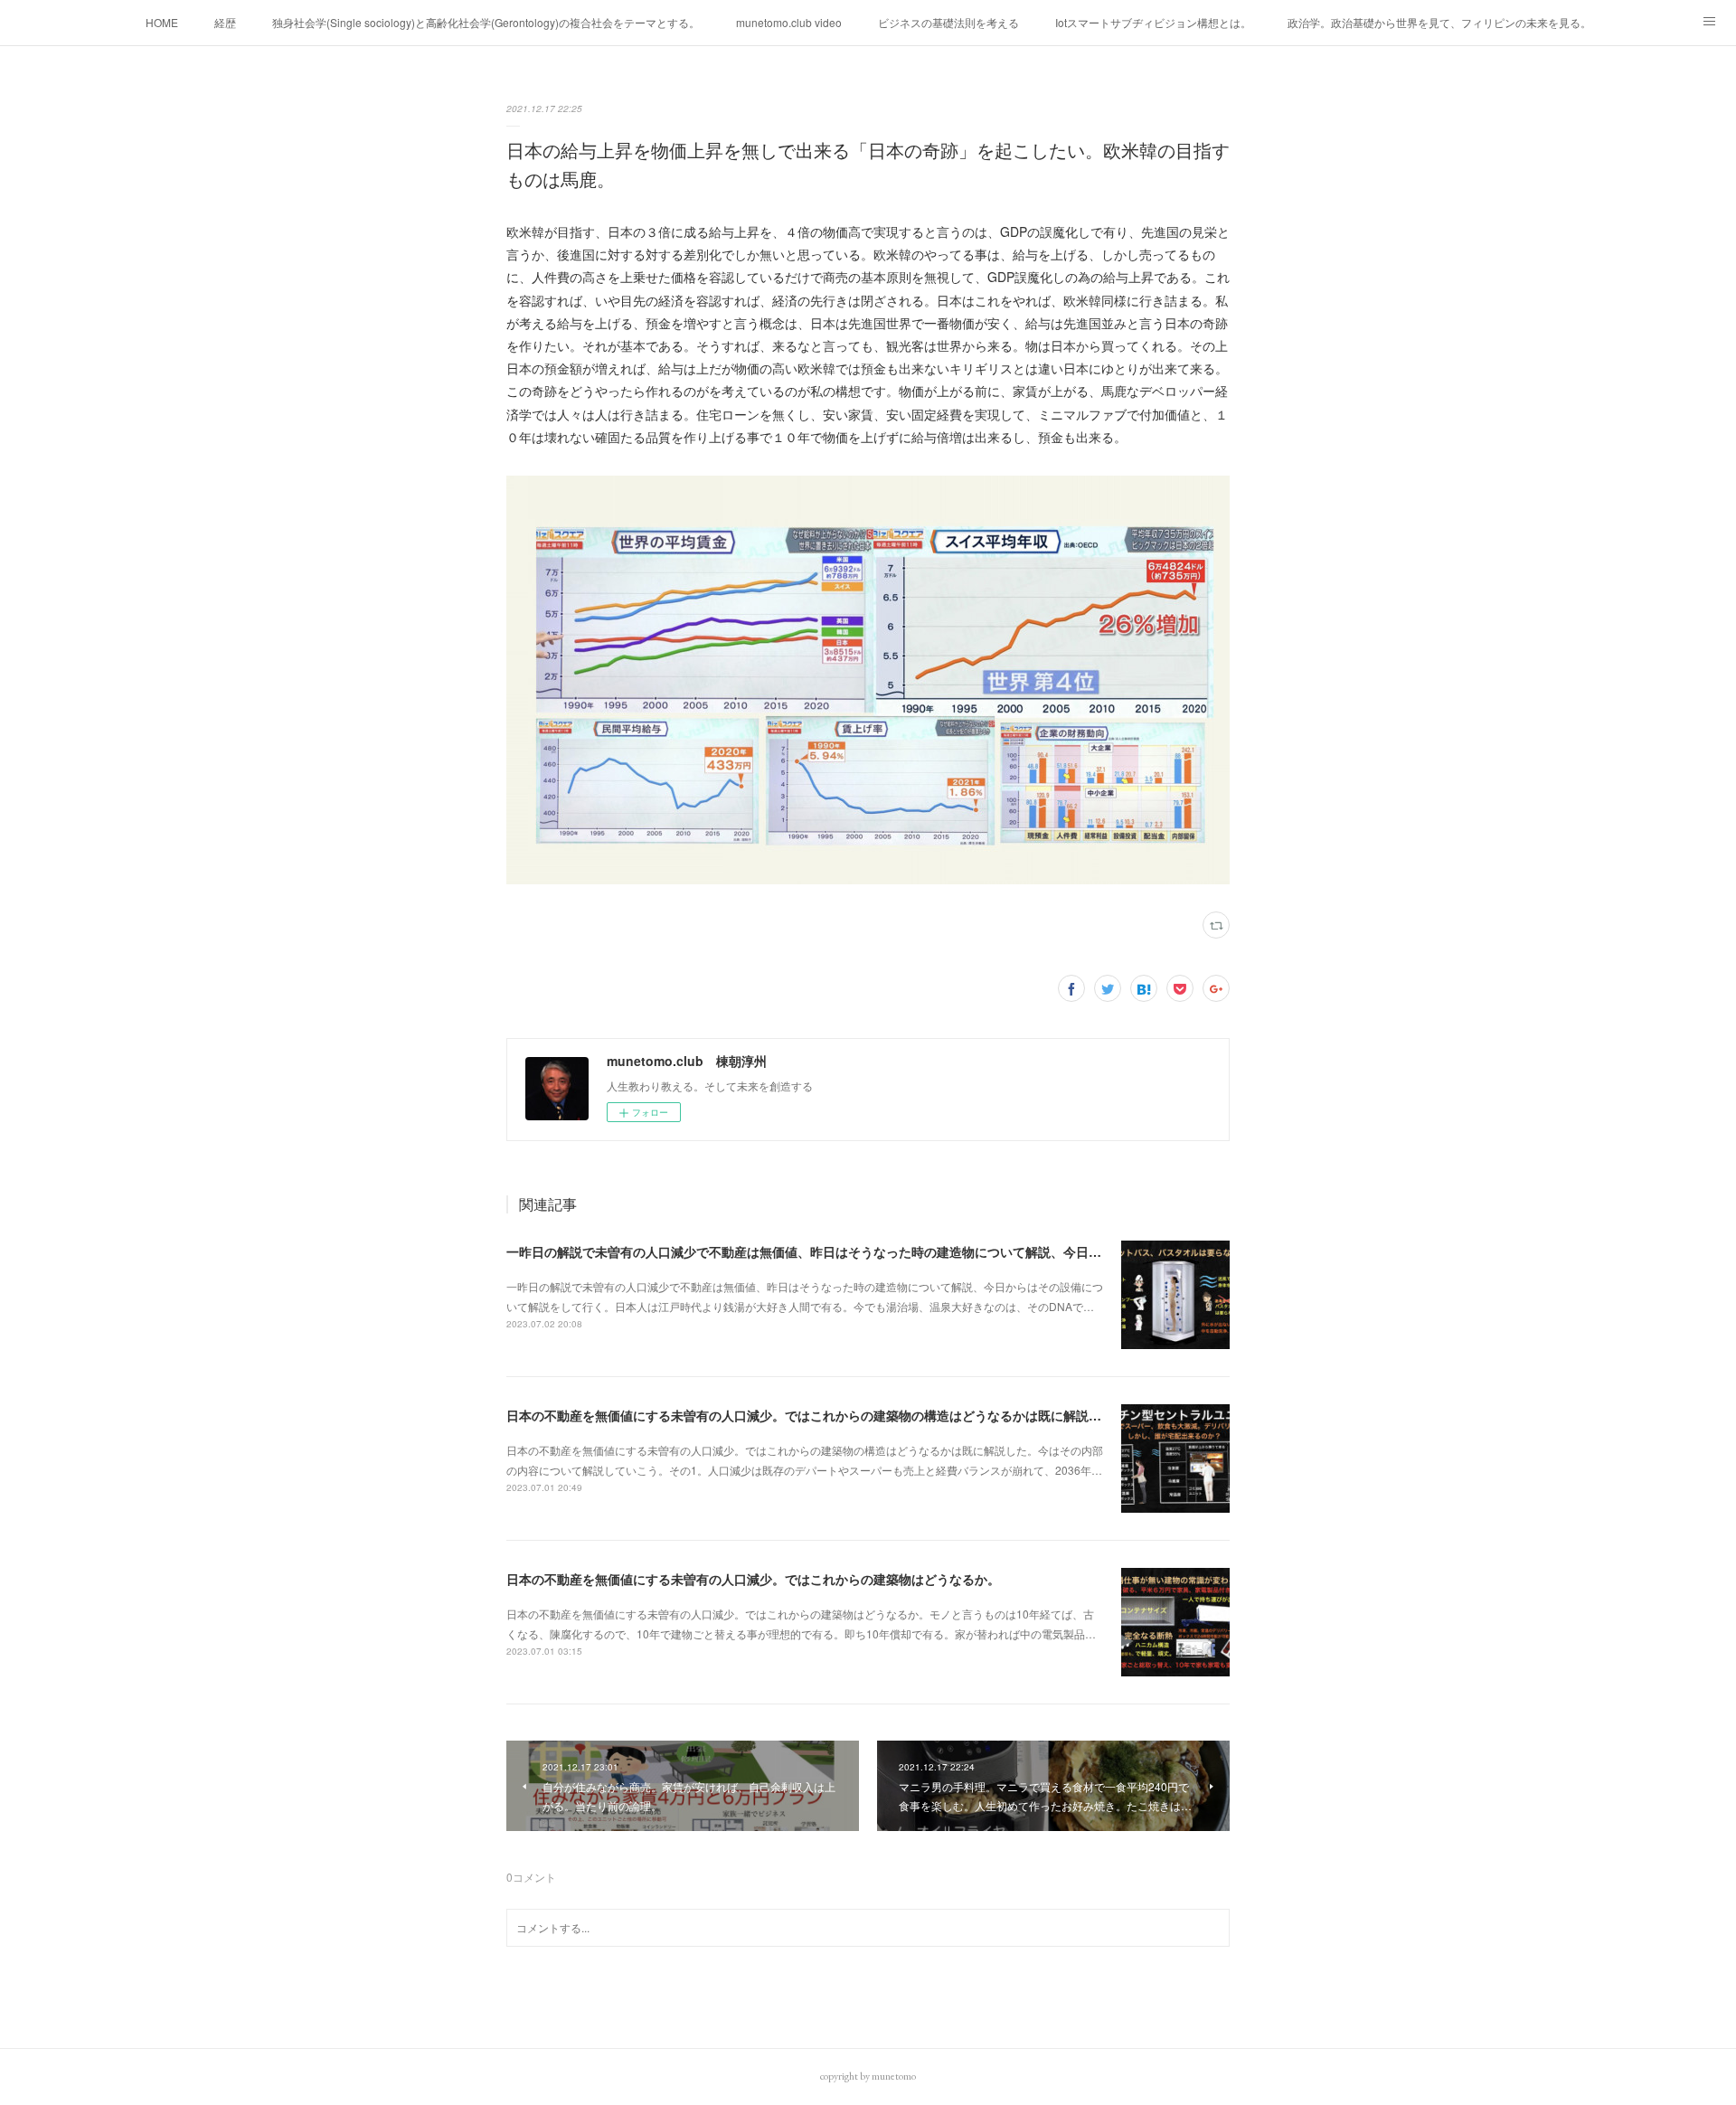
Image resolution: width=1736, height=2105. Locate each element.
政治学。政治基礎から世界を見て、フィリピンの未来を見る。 (1439, 22)
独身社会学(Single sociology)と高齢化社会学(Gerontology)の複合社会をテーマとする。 (486, 22)
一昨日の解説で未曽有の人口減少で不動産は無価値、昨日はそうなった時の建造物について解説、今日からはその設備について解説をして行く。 (918, 1251)
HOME (162, 22)
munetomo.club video (789, 22)
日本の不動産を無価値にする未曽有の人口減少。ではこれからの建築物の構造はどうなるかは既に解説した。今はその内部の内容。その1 (896, 1415)
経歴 (225, 22)
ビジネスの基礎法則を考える (948, 22)
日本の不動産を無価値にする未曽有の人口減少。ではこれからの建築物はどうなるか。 (753, 1579)
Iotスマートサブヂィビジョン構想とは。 (1153, 22)
